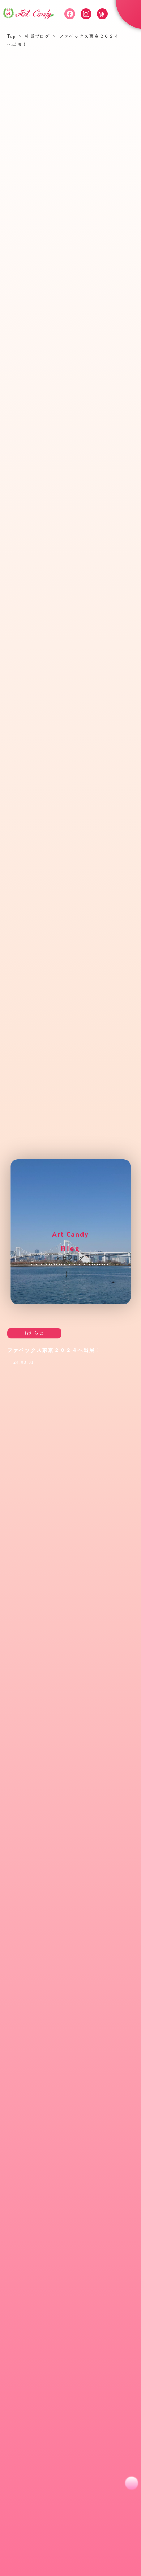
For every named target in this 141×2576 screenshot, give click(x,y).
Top (12, 36)
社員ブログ (38, 36)
